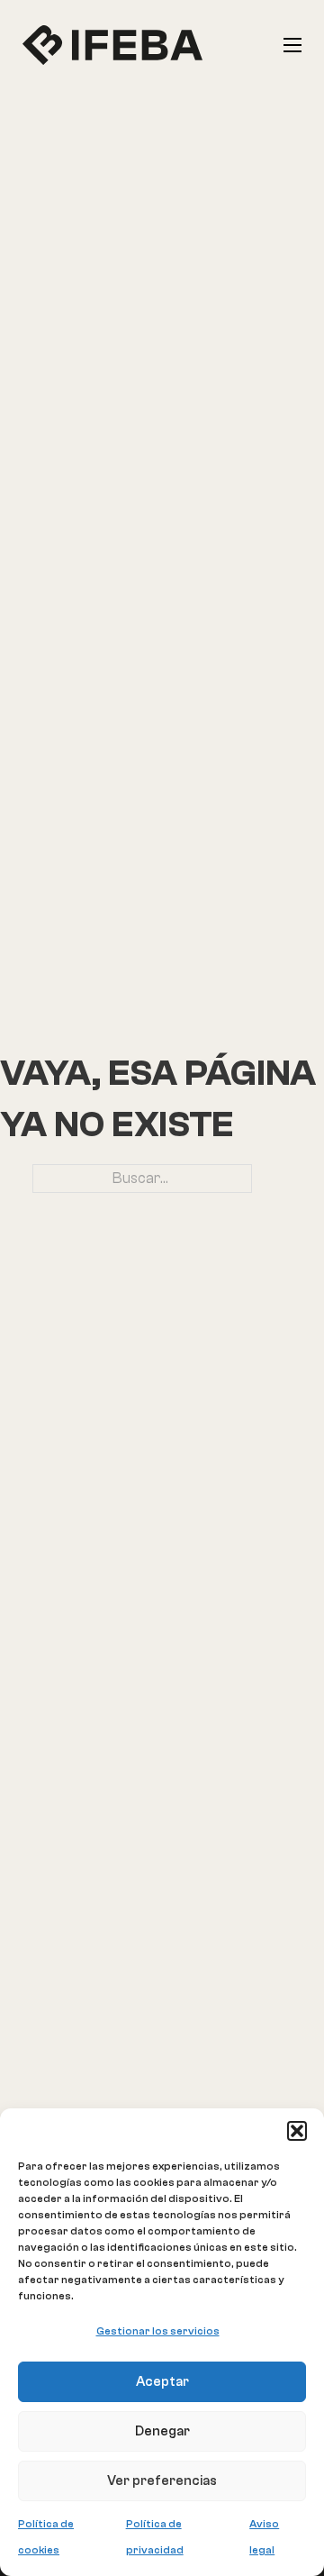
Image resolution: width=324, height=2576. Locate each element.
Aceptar (162, 2382)
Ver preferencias (162, 2481)
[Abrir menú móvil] (292, 45)
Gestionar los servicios (158, 2331)
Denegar (162, 2431)
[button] (297, 2131)
